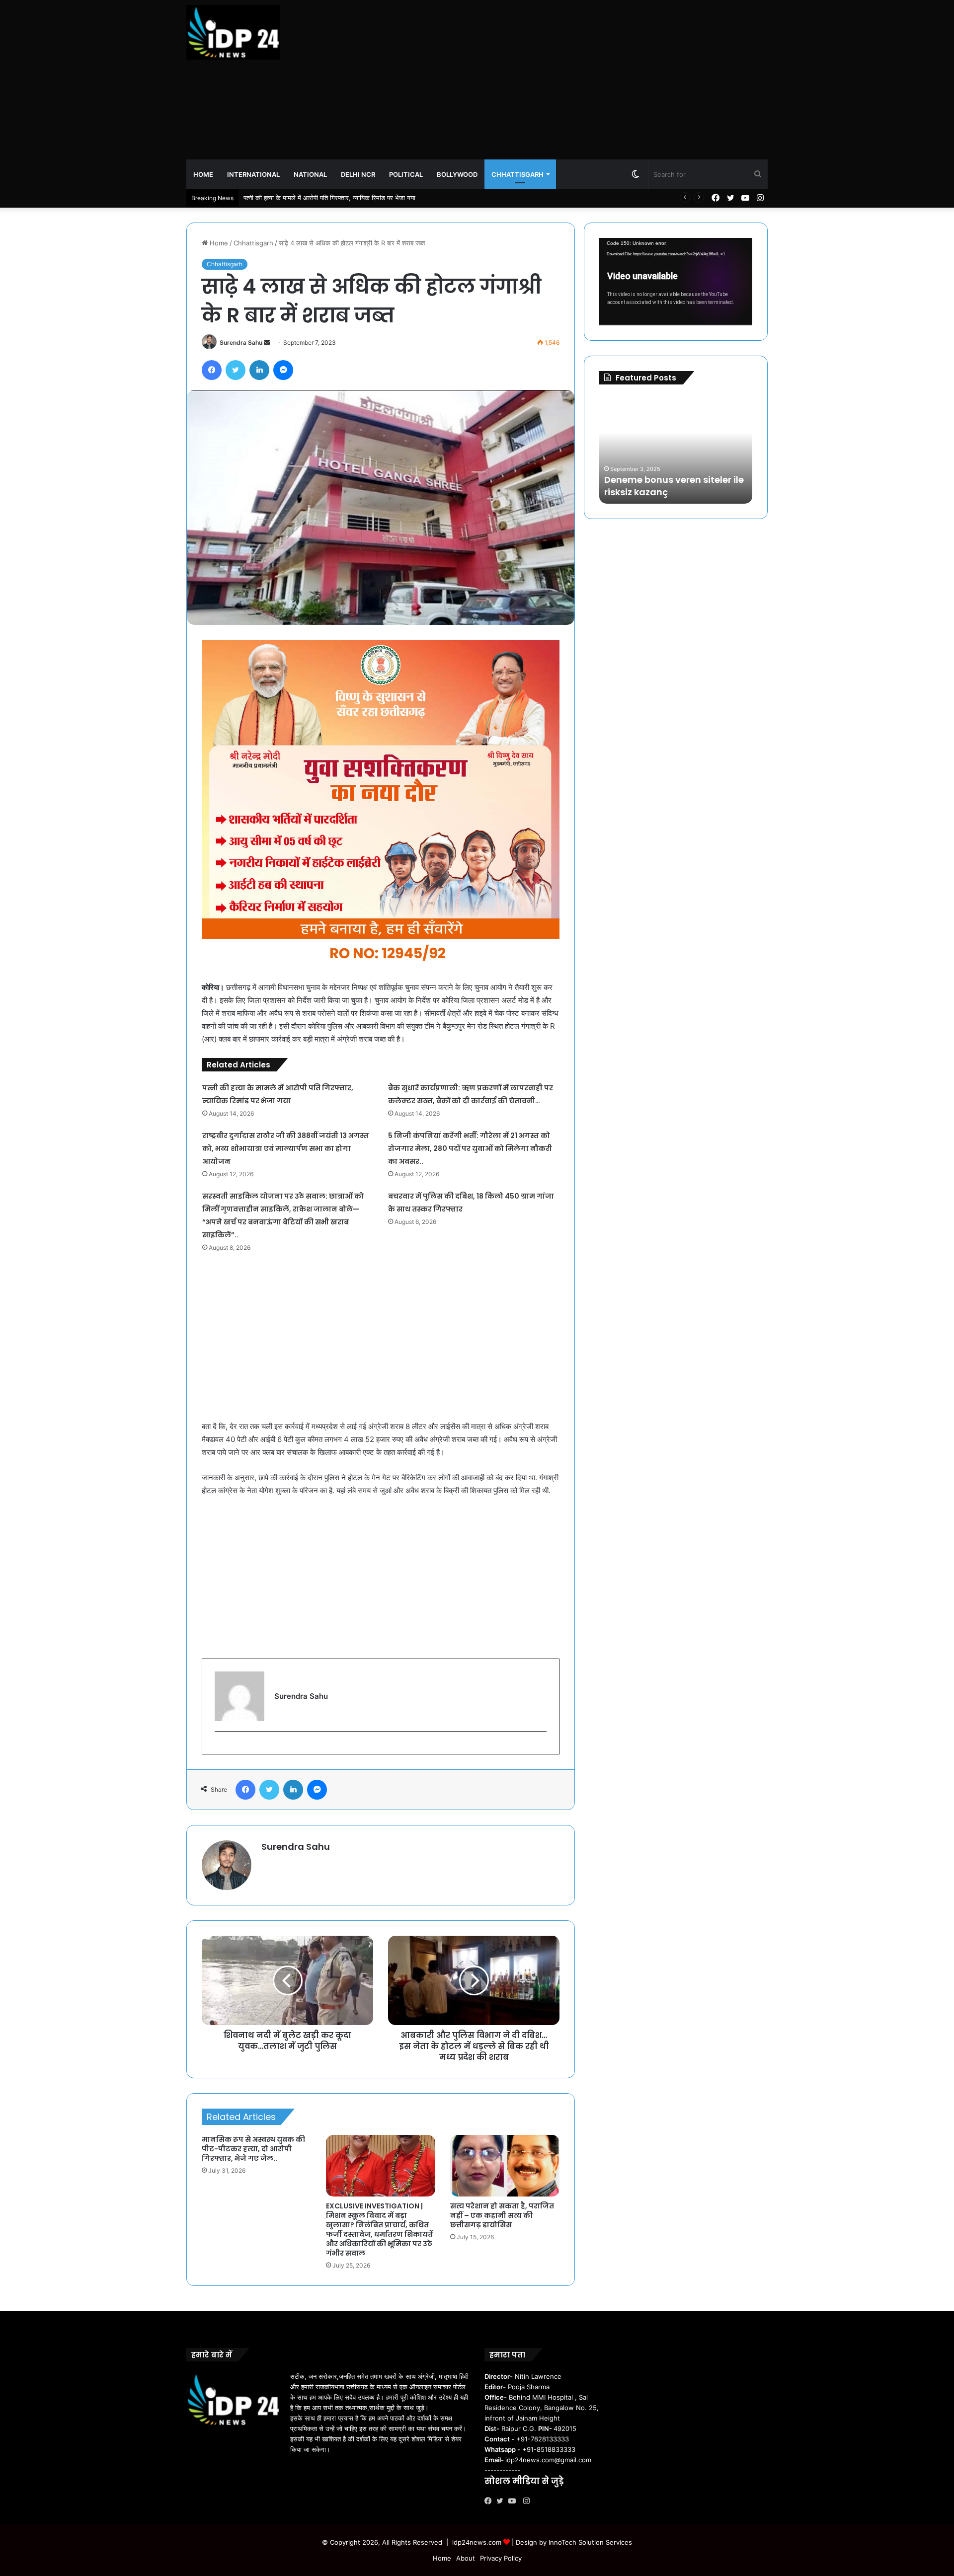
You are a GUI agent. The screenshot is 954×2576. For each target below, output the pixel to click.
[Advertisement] (576, 79)
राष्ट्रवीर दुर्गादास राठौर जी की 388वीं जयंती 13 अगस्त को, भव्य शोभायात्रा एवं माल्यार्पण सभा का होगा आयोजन (285, 1148)
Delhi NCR (358, 174)
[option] (676, 449)
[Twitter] (502, 2501)
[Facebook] (490, 2501)
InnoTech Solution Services (590, 2542)
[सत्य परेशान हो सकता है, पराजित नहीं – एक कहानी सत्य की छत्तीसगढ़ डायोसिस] (505, 2166)
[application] (676, 282)
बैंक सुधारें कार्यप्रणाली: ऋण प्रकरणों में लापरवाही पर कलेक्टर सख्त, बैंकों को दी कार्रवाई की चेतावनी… (363, 198)
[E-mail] (220, 1748)
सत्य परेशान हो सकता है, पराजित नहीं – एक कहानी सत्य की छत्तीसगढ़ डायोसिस (502, 2215)
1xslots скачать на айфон (655, 492)
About (466, 2558)
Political (406, 174)
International (253, 174)
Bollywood (457, 174)
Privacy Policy (501, 2558)
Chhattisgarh (517, 174)
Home (203, 174)
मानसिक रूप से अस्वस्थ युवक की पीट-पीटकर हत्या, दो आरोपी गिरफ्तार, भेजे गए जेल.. (253, 2149)
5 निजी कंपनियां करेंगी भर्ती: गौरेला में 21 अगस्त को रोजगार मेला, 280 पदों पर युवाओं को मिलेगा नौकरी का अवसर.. (470, 1148)
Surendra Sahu (241, 342)
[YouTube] (514, 2501)
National (310, 174)
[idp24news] (233, 32)
